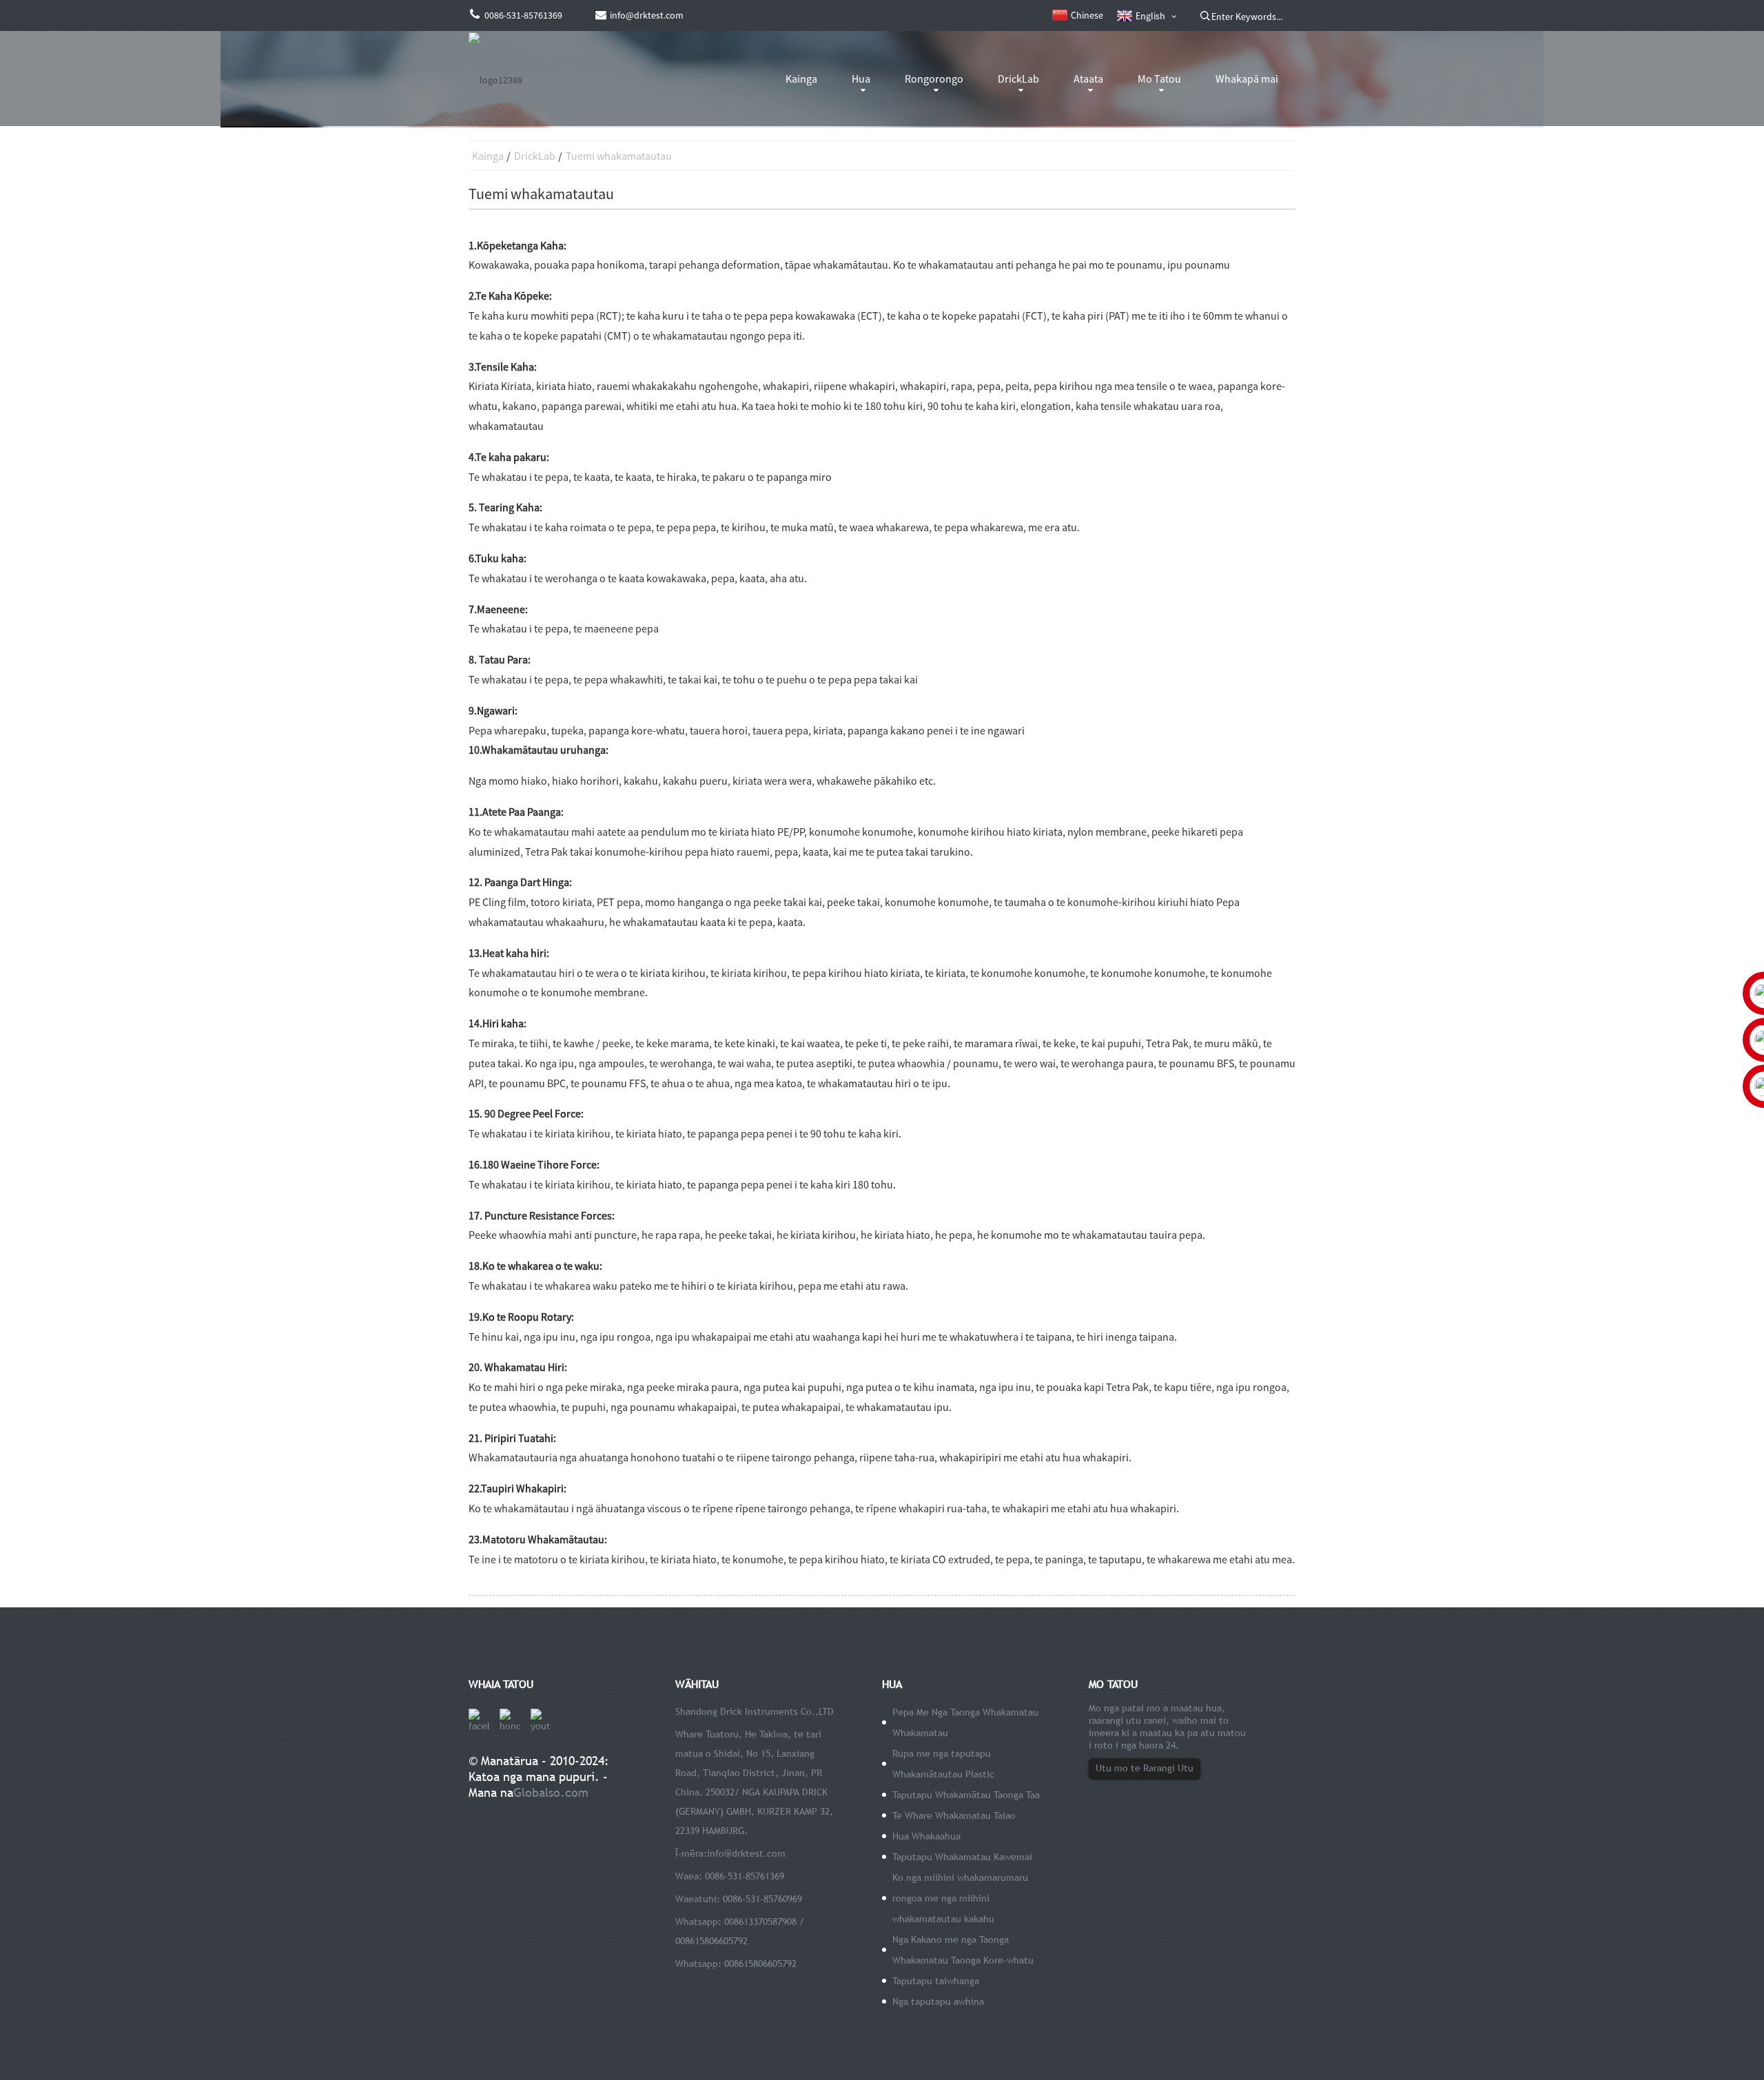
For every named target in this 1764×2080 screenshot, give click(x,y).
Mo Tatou (1159, 79)
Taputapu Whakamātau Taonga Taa (966, 1795)
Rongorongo (934, 79)
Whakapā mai (1247, 79)
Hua (861, 79)
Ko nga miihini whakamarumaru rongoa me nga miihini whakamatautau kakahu (960, 1898)
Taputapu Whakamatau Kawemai (962, 1857)
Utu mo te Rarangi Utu (1145, 1768)
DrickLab (1018, 79)
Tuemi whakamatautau (619, 156)
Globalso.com (551, 1792)
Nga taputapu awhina (938, 2001)
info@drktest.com (746, 1853)
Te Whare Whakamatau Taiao (954, 1815)
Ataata (1088, 79)
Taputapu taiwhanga (936, 1981)
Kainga (801, 79)
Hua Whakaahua (926, 1836)
